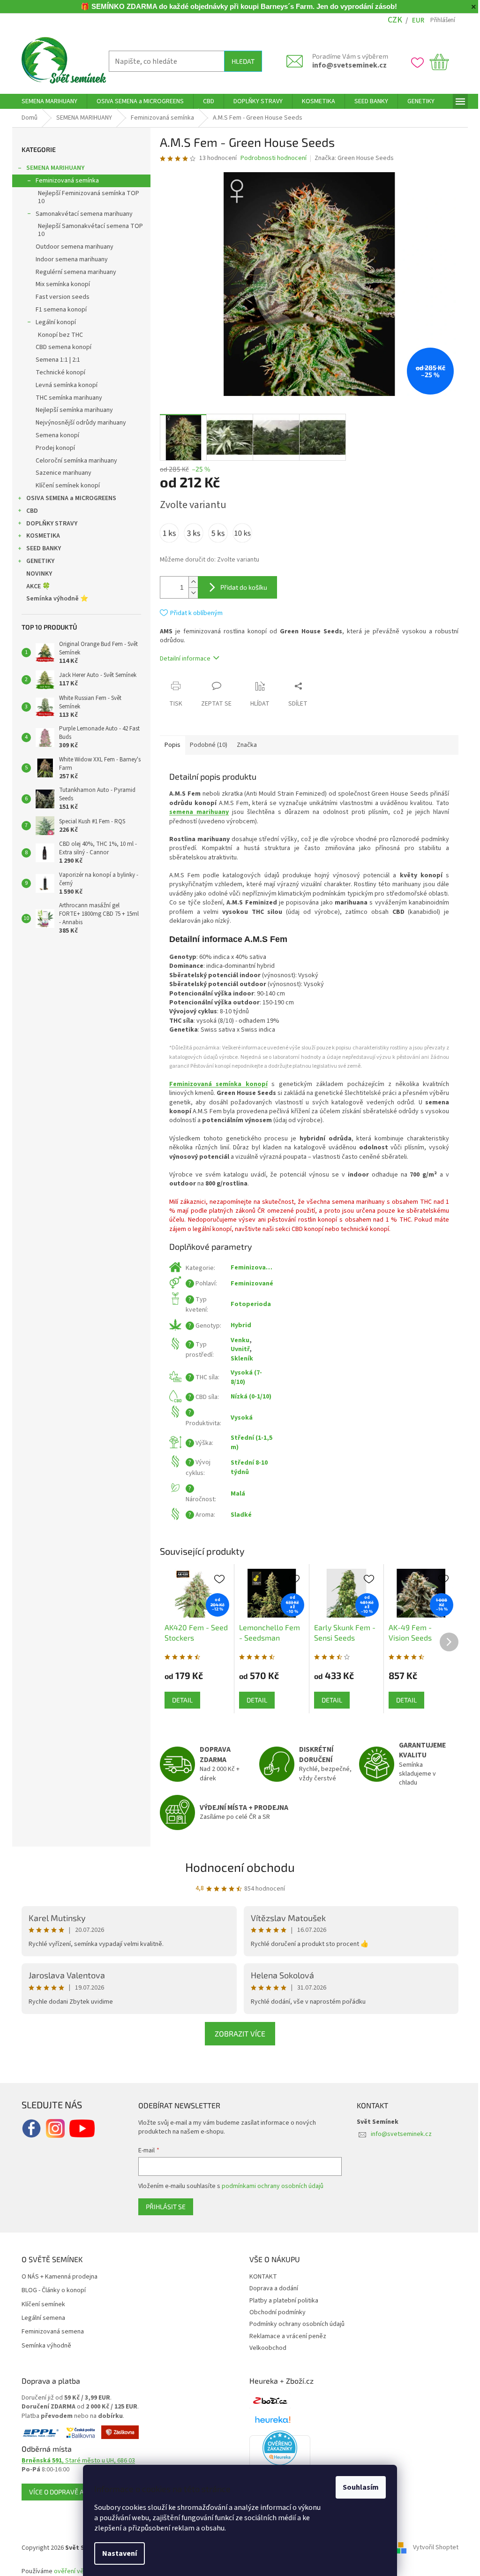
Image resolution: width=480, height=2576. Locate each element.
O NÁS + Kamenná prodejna (56, 2277)
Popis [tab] (169, 745)
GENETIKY (37, 561)
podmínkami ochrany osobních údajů (269, 2186)
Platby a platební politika (281, 2301)
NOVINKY (36, 574)
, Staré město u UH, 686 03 (75, 2461)
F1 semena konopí (58, 310)
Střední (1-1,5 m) (248, 1442)
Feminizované (249, 1284)
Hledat (239, 61)
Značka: (350, 158)
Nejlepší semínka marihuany (71, 410)
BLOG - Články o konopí (50, 2291)
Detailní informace (182, 659)
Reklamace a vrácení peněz (285, 2336)
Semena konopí (54, 435)
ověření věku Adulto (79, 2571)
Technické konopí (57, 372)
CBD (29, 511)
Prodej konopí (52, 448)
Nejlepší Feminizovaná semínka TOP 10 (85, 197)
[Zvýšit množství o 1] (190, 582)
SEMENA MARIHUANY (52, 168)
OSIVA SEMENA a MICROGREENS (68, 498)
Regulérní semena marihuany (73, 272)
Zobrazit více (237, 2033)
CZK (391, 20)
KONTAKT (260, 2277)
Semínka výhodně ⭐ (54, 599)
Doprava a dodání (270, 2288)
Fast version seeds (59, 297)
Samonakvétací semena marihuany (81, 214)
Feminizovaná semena (49, 2332)
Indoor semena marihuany (68, 259)
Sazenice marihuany (60, 473)
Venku (237, 1340)
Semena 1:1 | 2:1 (55, 360)
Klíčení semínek (40, 2305)
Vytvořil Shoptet (432, 2548)
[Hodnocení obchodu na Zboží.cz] (267, 2401)
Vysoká (238, 1418)
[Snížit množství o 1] (190, 593)
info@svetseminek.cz (346, 65)
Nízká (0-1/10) (248, 1397)
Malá (235, 1494)
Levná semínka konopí (63, 385)
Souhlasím (357, 2487)
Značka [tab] (244, 745)
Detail (179, 1700)
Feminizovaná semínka (64, 181)
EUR (414, 20)
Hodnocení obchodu (237, 1867)
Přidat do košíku (240, 587)
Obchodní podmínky (274, 2312)
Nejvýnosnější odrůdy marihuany (78, 423)
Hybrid (238, 1325)
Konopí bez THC (57, 335)
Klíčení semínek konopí (64, 486)
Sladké (238, 1515)
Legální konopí (52, 322)
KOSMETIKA (40, 536)
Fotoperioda (247, 1304)
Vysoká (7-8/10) (243, 1377)
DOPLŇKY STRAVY (49, 524)
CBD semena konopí (60, 347)
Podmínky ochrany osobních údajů (294, 2324)
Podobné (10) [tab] (205, 745)
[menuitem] (46, 101)
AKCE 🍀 (35, 586)
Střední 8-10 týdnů (246, 1467)
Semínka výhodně (43, 2346)
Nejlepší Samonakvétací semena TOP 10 (87, 230)
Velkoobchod (265, 2348)
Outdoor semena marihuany (71, 247)
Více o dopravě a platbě (65, 2492)
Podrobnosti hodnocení (270, 158)
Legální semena (40, 2318)
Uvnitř (237, 1349)
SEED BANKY (40, 548)
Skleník (239, 1359)
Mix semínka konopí (60, 284)
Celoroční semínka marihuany (73, 461)
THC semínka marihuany (66, 398)
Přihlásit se (162, 2207)
